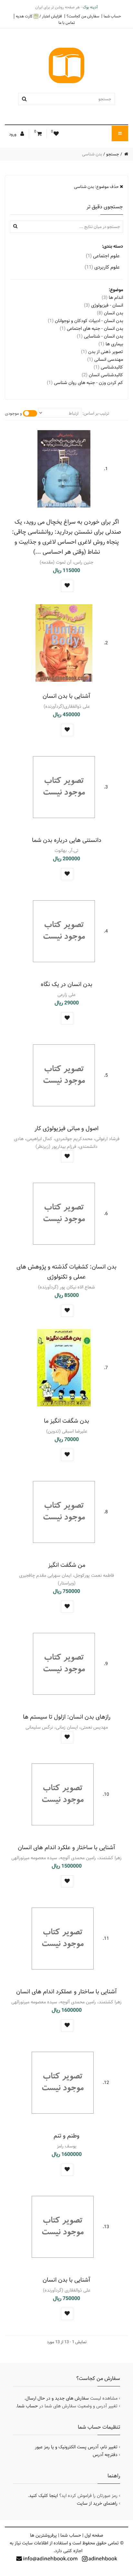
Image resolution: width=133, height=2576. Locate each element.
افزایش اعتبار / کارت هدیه (39, 16)
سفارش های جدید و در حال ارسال (57, 2398)
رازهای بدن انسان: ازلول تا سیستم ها (67, 1717)
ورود (13, 134)
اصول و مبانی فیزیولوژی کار (66, 1128)
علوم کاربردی (102, 267)
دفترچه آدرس (105, 2455)
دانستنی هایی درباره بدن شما (67, 840)
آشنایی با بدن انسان (66, 696)
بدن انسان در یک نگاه (66, 984)
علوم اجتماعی (103, 256)
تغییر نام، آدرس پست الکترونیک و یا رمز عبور (76, 2447)
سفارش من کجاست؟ (83, 16)
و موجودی (13, 413)
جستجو (113, 154)
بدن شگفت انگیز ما (66, 1421)
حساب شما (112, 16)
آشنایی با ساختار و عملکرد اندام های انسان (66, 1992)
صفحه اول (94, 2535)
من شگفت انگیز (67, 1565)
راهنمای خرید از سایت (97, 2503)
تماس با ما (67, 23)
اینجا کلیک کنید (43, 2496)
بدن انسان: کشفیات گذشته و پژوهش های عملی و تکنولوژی (66, 1272)
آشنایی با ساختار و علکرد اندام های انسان (66, 1847)
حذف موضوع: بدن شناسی (97, 187)
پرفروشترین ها (43, 2535)
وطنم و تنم (66, 2136)
